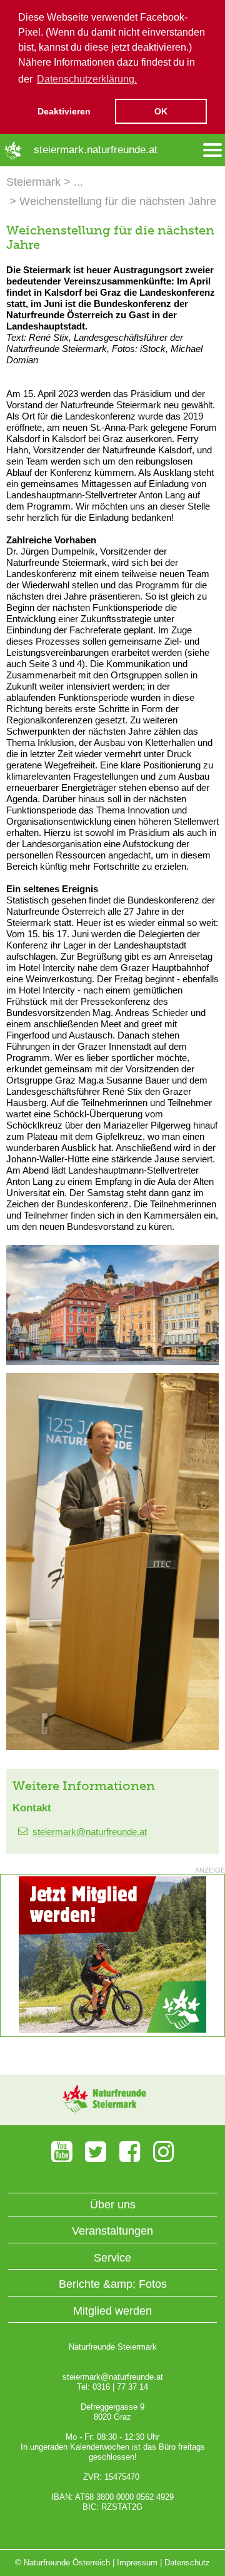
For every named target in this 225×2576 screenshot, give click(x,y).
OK (161, 111)
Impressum (137, 2563)
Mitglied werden (112, 2311)
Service (112, 2258)
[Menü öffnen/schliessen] (212, 150)
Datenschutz (187, 2563)
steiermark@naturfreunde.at (90, 1832)
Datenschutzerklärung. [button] (87, 79)
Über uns (113, 2205)
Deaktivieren (64, 111)
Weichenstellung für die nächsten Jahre (118, 201)
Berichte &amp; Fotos (113, 2284)
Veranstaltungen (112, 2231)
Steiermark (33, 182)
